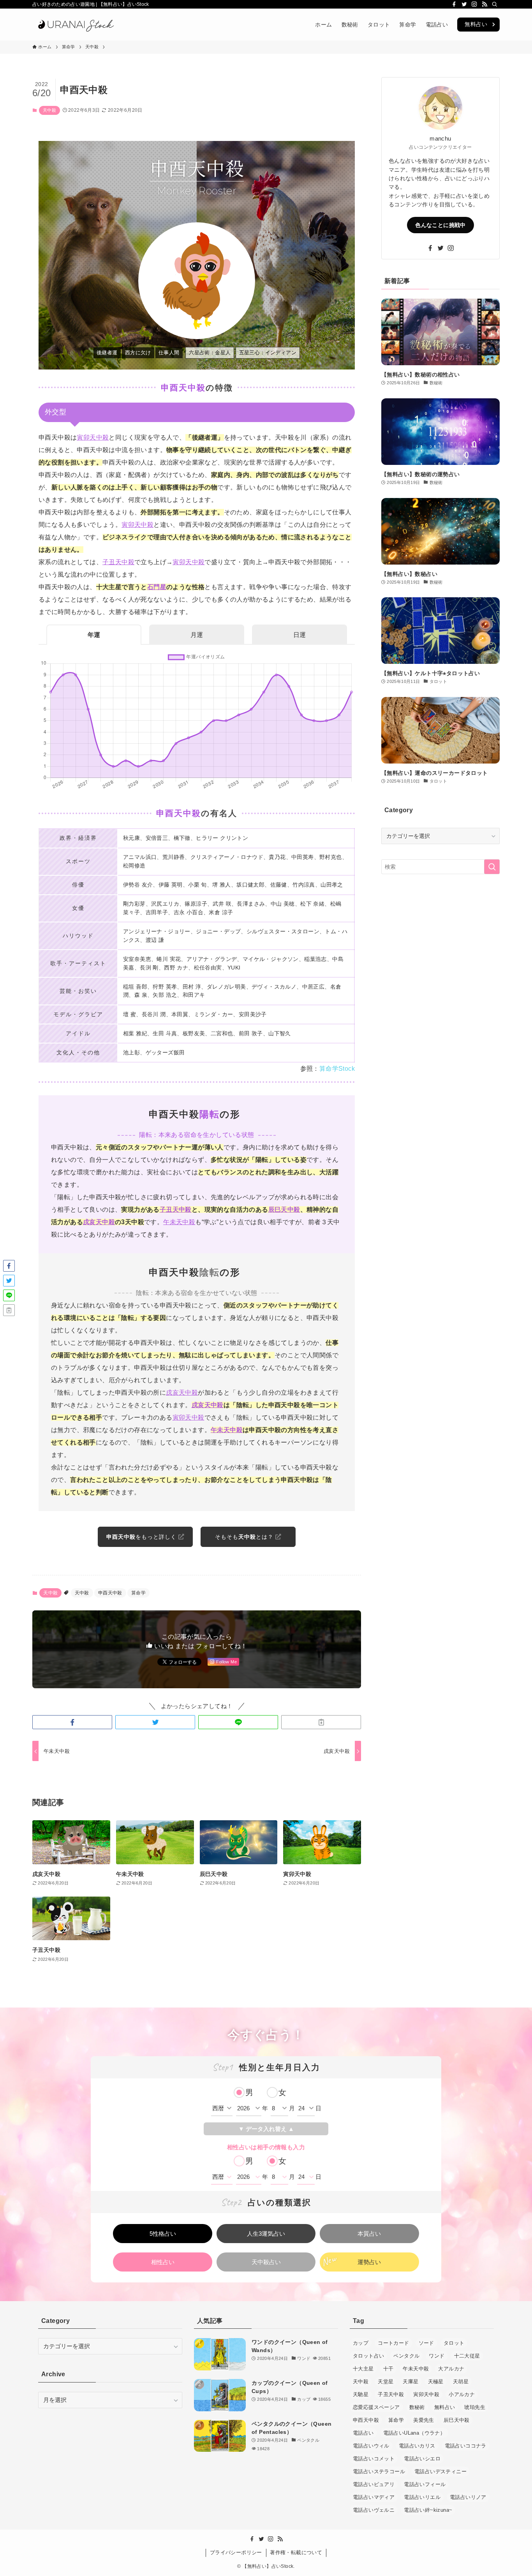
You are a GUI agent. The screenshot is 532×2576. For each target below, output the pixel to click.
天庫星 (410, 2382)
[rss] (484, 4)
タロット (454, 2343)
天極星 (436, 2382)
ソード (426, 2343)
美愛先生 (424, 2420)
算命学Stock (337, 1069)
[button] (72, 1722)
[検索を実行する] (492, 867)
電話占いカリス (417, 2446)
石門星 (157, 587)
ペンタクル (406, 2356)
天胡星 (461, 2382)
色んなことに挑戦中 (440, 225)
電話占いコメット (374, 2459)
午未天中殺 (179, 1222)
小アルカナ (462, 2394)
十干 (388, 2369)
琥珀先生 (475, 2407)
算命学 (138, 1593)
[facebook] (454, 4)
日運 (299, 635)
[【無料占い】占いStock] (75, 25)
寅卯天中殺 (93, 437)
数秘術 (417, 2407)
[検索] (495, 4)
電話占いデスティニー (440, 2471)
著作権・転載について (296, 2552)
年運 (94, 635)
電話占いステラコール (379, 2471)
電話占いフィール (425, 2484)
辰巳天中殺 (284, 1210)
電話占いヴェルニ (374, 2510)
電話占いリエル (422, 2497)
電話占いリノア (468, 2497)
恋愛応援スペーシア (376, 2407)
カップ (361, 2343)
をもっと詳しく (142, 1537)
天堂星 (386, 2382)
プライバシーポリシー (236, 2552)
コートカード (393, 2343)
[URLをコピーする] (321, 1722)
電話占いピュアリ (374, 2484)
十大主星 (363, 2369)
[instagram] (474, 4)
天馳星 (361, 2394)
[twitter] (464, 4)
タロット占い (368, 2356)
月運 (197, 635)
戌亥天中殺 (99, 1222)
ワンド (437, 2356)
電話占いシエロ (422, 2459)
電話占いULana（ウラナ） (414, 2433)
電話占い (363, 2433)
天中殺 (49, 110)
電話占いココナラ (466, 2446)
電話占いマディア (374, 2497)
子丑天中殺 (118, 562)
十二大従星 (467, 2356)
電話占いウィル (371, 2446)
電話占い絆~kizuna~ (428, 2510)
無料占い (476, 24)
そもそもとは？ (245, 1537)
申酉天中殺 (110, 1593)
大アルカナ (451, 2369)
